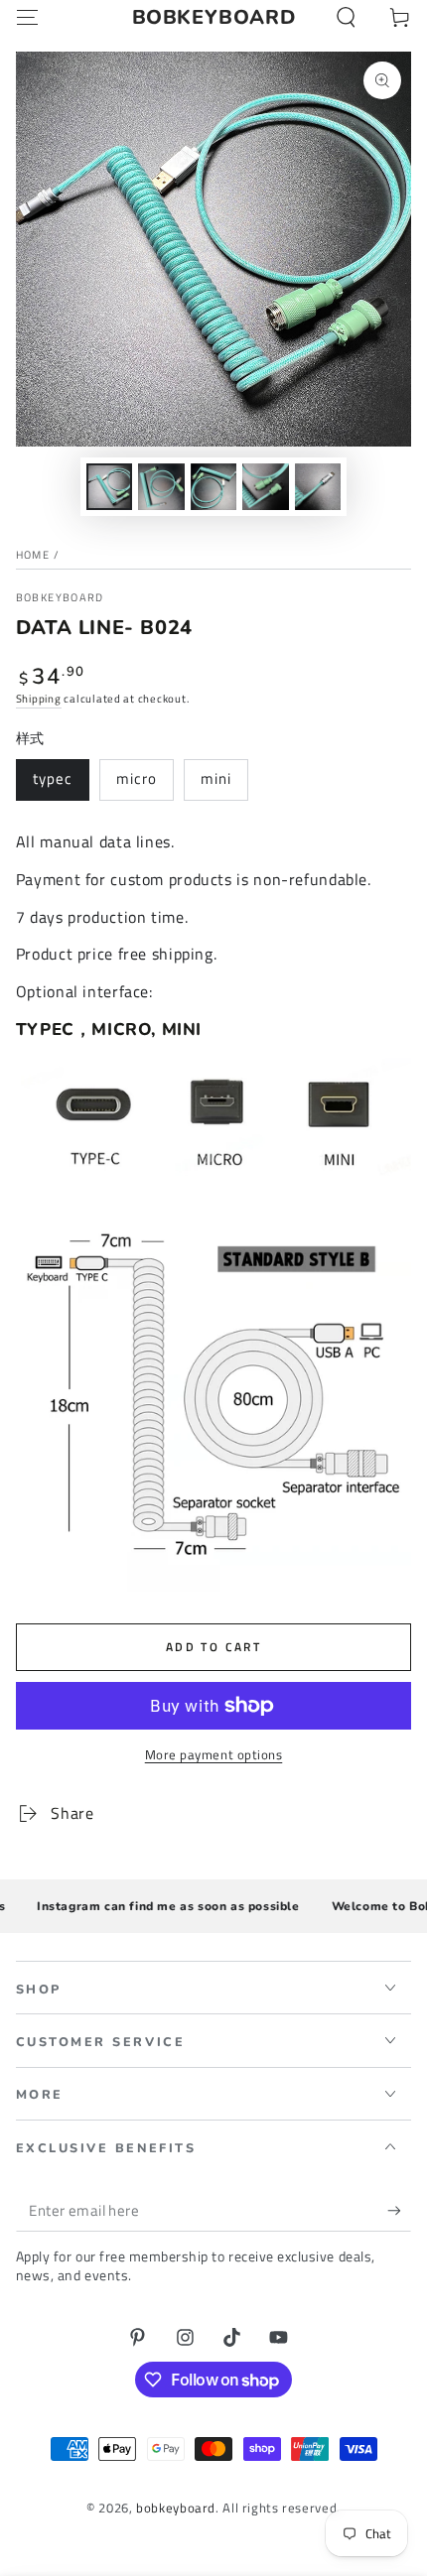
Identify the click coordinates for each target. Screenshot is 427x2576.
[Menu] (27, 18)
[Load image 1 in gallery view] (109, 487)
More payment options (214, 1755)
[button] (346, 18)
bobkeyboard (60, 598)
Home (33, 555)
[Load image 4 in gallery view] (265, 487)
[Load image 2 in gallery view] (161, 487)
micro (137, 778)
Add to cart (213, 1647)
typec (53, 778)
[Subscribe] (399, 2211)
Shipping (39, 699)
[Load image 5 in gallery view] (318, 487)
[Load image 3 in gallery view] (213, 487)
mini (216, 778)
